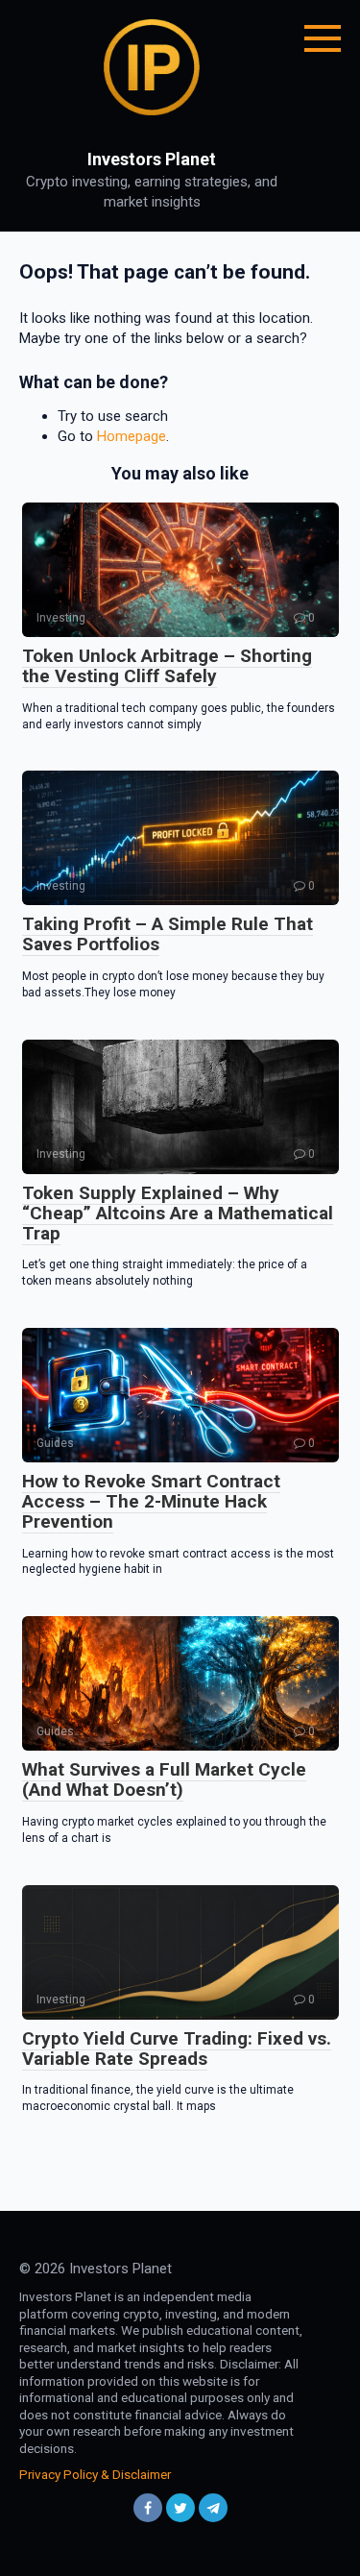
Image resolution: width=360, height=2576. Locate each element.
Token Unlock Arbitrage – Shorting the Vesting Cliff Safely (167, 666)
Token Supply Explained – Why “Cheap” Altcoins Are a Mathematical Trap (178, 1213)
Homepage (132, 436)
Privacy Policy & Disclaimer (95, 2474)
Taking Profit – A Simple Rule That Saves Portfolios (168, 934)
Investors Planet (152, 159)
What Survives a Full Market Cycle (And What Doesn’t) (164, 1779)
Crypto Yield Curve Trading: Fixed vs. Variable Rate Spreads (177, 2049)
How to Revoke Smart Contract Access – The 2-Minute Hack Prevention (151, 1501)
